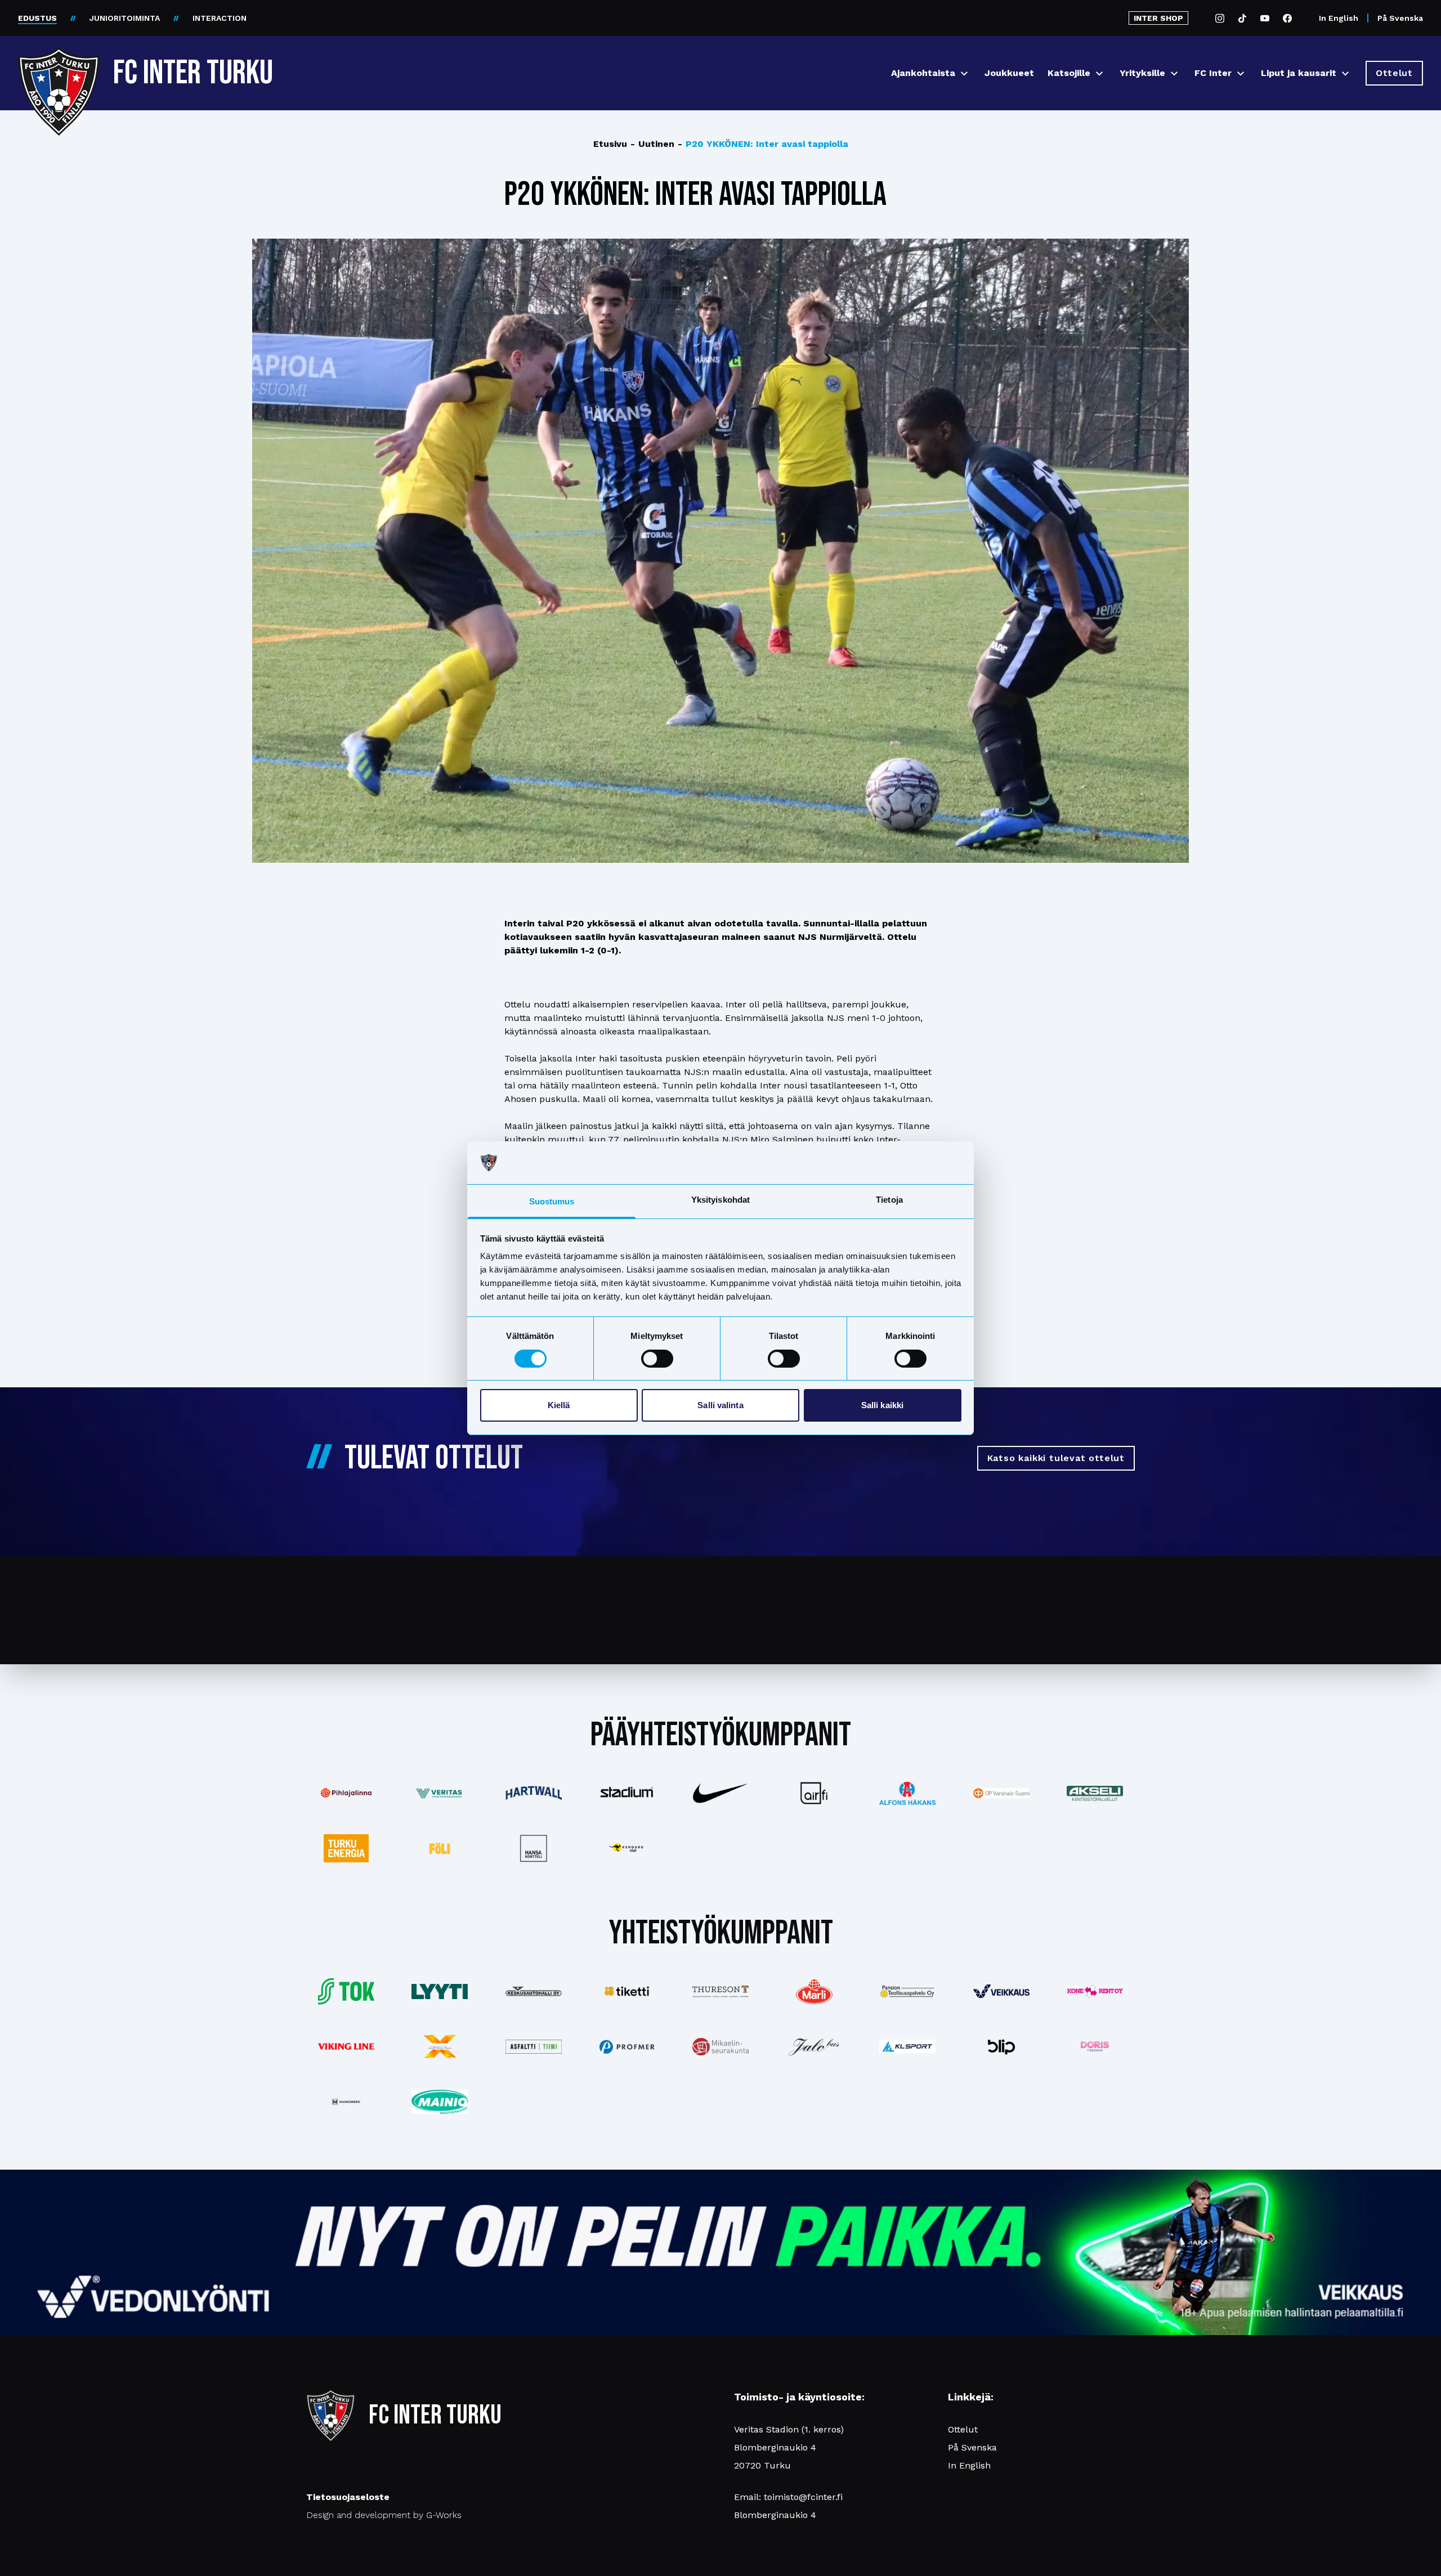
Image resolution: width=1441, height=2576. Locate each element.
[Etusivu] (59, 69)
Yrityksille (1142, 73)
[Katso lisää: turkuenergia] (346, 1848)
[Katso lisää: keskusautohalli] (533, 1991)
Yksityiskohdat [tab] (720, 1200)
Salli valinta (720, 1405)
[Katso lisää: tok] (346, 1992)
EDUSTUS (37, 18)
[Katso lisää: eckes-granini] (814, 1991)
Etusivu (610, 144)
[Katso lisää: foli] (440, 1848)
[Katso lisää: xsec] (440, 2046)
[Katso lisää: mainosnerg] (346, 2102)
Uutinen (652, 144)
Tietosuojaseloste (348, 2497)
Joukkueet (1009, 73)
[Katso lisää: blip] (1001, 2046)
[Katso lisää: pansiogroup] (907, 1991)
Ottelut (963, 2429)
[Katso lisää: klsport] (907, 2046)
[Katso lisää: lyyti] (440, 1992)
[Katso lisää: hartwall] (533, 1793)
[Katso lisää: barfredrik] (1095, 2046)
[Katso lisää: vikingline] (346, 2046)
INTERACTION (220, 18)
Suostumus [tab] (552, 1201)
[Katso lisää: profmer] (627, 2047)
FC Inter (1213, 73)
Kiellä (559, 1405)
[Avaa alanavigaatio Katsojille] (1099, 73)
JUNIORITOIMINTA (125, 18)
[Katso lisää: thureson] (720, 1992)
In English (1339, 18)
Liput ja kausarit (1299, 73)
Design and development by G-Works (384, 2515)
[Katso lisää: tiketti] (627, 1991)
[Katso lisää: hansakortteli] (533, 1848)
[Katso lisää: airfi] (814, 1793)
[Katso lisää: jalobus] (814, 2047)
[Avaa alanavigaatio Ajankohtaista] (964, 73)
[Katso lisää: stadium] (627, 1793)
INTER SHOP (1158, 18)
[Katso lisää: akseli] (1095, 1793)
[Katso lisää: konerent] (1095, 1992)
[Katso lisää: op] (1001, 1793)
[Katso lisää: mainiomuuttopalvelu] (440, 2102)
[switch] (657, 1359)
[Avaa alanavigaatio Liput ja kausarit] (1345, 73)
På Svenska (1400, 18)
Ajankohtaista (923, 73)
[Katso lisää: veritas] (440, 1794)
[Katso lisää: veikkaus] (1001, 1991)
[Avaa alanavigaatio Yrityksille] (1174, 73)
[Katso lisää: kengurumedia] (627, 1848)
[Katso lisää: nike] (720, 1793)
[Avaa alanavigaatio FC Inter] (1241, 73)
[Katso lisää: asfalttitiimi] (533, 2047)
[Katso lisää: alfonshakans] (907, 1793)
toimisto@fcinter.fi (803, 2497)
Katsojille (1069, 73)
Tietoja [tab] (889, 1200)
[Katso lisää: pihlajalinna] (346, 1793)
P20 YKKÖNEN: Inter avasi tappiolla (763, 144)
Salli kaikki (882, 1405)
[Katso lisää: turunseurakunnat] (720, 2046)
